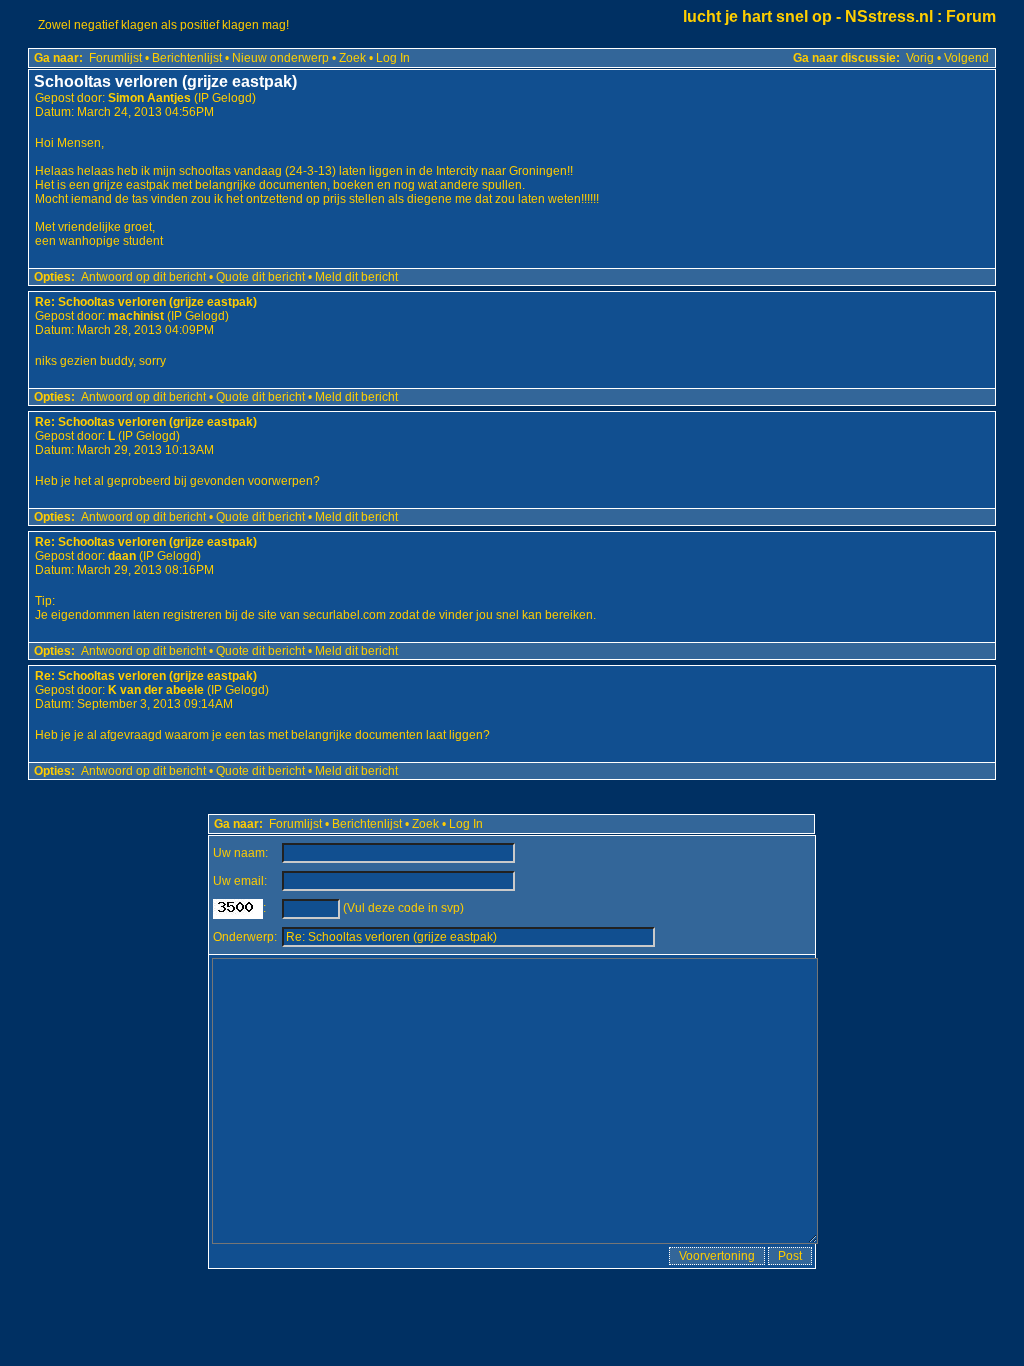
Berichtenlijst (187, 58)
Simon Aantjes (149, 98)
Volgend (966, 58)
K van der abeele (156, 690)
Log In (393, 58)
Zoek (352, 58)
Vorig (920, 58)
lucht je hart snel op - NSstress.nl (808, 16)
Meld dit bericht (356, 277)
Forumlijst (115, 58)
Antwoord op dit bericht (143, 277)
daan (122, 556)
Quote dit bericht (260, 277)
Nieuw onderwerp (280, 58)
